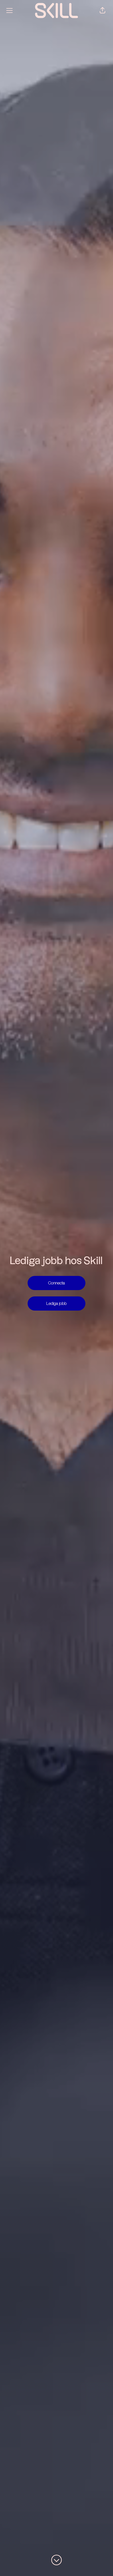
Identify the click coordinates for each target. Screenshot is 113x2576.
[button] (102, 11)
